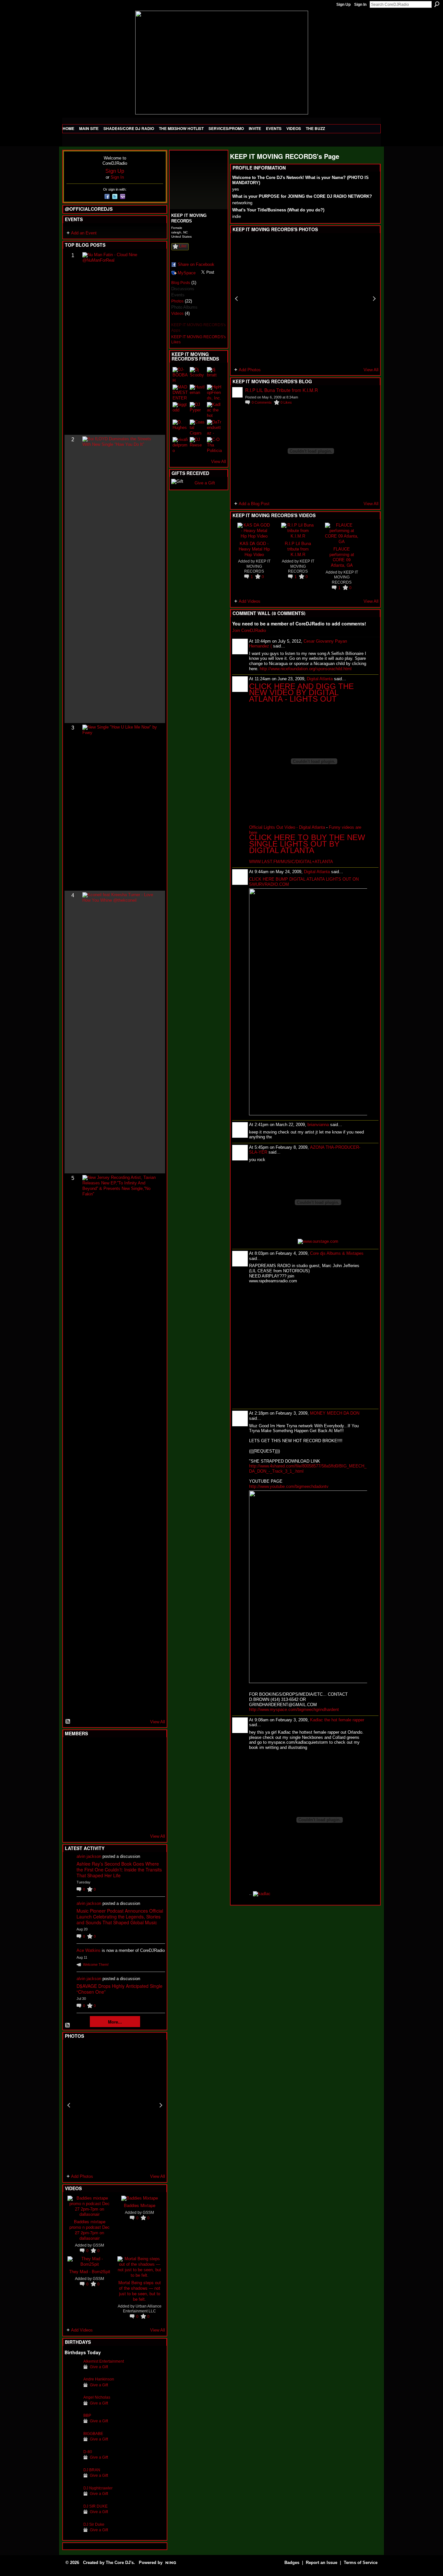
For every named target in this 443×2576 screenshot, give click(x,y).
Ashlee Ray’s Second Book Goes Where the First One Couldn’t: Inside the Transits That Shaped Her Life (119, 1870)
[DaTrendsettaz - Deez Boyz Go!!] (215, 427)
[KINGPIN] (88, 1802)
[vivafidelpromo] (180, 445)
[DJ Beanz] (88, 1767)
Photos (177, 301)
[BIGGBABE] (72, 2444)
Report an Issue (322, 2563)
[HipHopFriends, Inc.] (215, 392)
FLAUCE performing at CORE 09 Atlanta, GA (342, 557)
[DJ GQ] (136, 1820)
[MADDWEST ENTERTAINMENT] (180, 392)
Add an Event (84, 233)
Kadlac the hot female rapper (337, 1720)
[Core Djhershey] (152, 1820)
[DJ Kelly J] (72, 1750)
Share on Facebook (196, 264)
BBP (87, 2415)
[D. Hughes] (180, 427)
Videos (177, 314)
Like (183, 246)
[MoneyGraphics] (136, 1802)
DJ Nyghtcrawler (98, 2488)
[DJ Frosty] (88, 1750)
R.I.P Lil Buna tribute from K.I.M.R (298, 549)
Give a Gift (99, 2367)
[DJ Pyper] (198, 410)
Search (437, 4)
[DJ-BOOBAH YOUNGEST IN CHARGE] (180, 375)
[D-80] (72, 2462)
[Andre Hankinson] (72, 2389)
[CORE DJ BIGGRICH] (120, 1767)
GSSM (98, 2245)
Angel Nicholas (97, 2397)
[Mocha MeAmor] (152, 1785)
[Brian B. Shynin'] (104, 1785)
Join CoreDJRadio (249, 630)
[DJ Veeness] (152, 1750)
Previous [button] (69, 2105)
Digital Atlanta (320, 679)
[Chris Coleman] (120, 1750)
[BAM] (120, 1820)
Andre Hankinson (99, 2379)
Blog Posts (181, 283)
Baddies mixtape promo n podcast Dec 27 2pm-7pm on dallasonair (90, 2230)
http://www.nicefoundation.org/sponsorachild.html (306, 669)
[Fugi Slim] (104, 1750)
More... (115, 2022)
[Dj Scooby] (198, 375)
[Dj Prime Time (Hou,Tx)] (88, 1820)
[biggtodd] (180, 410)
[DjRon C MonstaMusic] (120, 1802)
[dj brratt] (215, 375)
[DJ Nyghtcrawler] (72, 2498)
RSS (68, 1722)
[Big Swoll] (136, 1750)
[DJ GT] (120, 1785)
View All (158, 1722)
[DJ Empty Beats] (136, 1767)
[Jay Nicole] (104, 1802)
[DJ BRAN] (72, 2480)
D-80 (88, 2452)
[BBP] (72, 2425)
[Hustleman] (198, 392)
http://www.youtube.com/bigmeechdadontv (289, 1486)
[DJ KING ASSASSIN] (152, 1767)
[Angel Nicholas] (72, 2407)
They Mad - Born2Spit (90, 2271)
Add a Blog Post (254, 504)
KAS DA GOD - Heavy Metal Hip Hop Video (254, 549)
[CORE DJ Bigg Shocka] (72, 1767)
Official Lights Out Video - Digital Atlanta (287, 827)
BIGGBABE (93, 2434)
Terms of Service (361, 2563)
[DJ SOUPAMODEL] (104, 1820)
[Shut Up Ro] (152, 1802)
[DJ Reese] (198, 445)
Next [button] (161, 2105)
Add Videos (82, 2330)
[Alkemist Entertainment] (72, 2371)
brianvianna (318, 1125)
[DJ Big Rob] (72, 1820)
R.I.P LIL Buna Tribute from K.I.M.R (281, 390)
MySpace (187, 273)
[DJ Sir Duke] (72, 2534)
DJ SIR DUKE (96, 2506)
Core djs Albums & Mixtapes (337, 1253)
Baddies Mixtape (140, 2205)
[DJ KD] (104, 1767)
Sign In (360, 5)
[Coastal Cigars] (198, 427)
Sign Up (343, 5)
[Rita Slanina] (72, 1802)
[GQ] (88, 1785)
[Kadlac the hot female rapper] (215, 410)
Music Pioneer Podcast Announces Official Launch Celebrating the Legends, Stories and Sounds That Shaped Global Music (120, 1917)
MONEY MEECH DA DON (335, 1413)
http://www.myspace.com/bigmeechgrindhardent (294, 1709)
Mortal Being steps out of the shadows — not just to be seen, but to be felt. (140, 2291)
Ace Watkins (89, 1950)
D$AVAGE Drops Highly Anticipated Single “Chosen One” (120, 1989)
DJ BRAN (92, 2470)
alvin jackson (89, 1856)
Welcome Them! (96, 1965)
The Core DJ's (120, 2563)
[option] (115, 2105)
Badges (292, 2563)
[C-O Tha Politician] (215, 445)
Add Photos (82, 2176)
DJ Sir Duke (94, 2524)
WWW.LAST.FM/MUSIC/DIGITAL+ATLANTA (291, 862)
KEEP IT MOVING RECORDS (257, 566)
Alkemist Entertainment (104, 2361)
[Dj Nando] (136, 1785)
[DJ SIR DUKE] (72, 2516)
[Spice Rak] (72, 1785)
